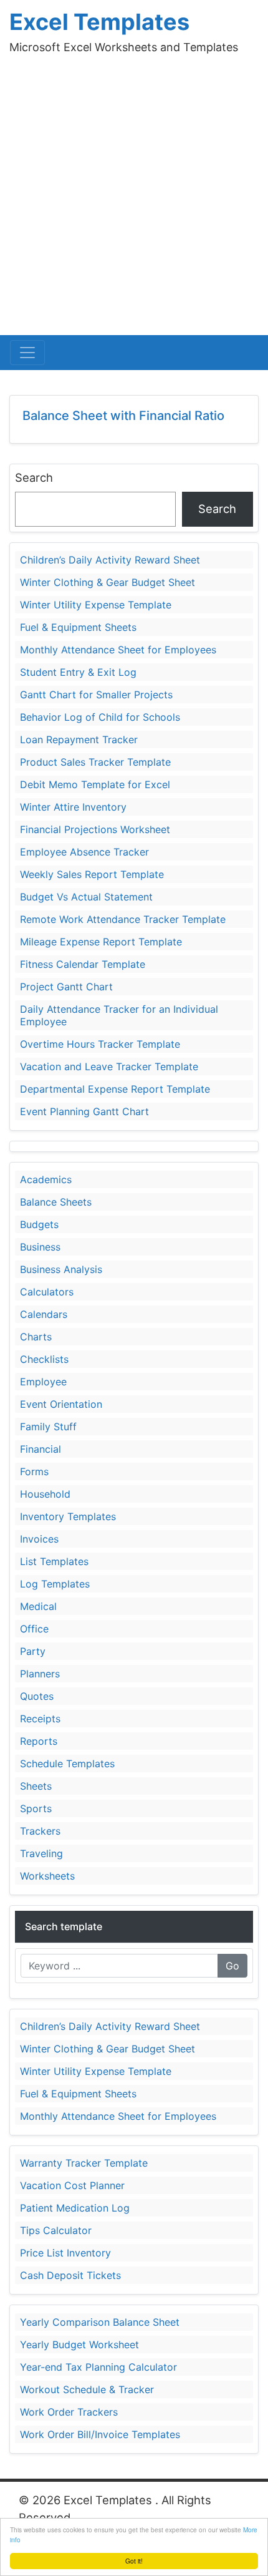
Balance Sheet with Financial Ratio (123, 416)
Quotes (37, 1696)
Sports (36, 1808)
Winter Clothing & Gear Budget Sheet (108, 582)
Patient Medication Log (75, 2208)
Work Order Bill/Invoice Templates (100, 2434)
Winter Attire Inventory (73, 807)
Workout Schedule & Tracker (87, 2389)
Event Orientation (61, 1404)
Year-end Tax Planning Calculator (98, 2367)
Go (232, 1966)
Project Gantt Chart (66, 987)
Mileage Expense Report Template (101, 942)
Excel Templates (99, 22)
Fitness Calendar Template (83, 964)
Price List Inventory (65, 2253)
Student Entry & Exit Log (78, 672)
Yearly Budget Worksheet (79, 2344)
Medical (38, 1606)
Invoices (39, 1539)
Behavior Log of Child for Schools (100, 717)
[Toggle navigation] (27, 353)
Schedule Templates (67, 1764)
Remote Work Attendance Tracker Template (123, 919)
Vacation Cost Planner (72, 2185)
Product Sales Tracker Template (95, 762)
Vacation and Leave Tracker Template (109, 1066)
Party (33, 1651)
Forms (34, 1471)
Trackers (40, 1831)
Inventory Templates (68, 1516)
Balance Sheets (56, 1202)
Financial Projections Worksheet (95, 829)
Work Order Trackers (69, 2412)
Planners (40, 1674)
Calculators (47, 1292)
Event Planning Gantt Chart (84, 1111)
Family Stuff (48, 1427)
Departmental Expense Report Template (115, 1089)
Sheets (36, 1786)
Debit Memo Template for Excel (95, 784)
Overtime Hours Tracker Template (100, 1044)
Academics (46, 1179)
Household (45, 1494)
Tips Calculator (56, 2230)
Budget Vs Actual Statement (86, 897)
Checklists (44, 1359)
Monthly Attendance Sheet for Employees (118, 650)
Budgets (39, 1224)
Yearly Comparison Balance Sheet (100, 2322)
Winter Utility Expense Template (96, 605)
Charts (36, 1337)
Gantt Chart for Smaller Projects (96, 695)
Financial (41, 1449)
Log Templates (55, 1584)
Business (40, 1247)
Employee (43, 1382)
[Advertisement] (134, 195)
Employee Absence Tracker (84, 852)
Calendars (44, 1314)
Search (34, 477)
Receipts (40, 1719)
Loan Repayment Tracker (79, 739)
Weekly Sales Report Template (92, 874)
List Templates (54, 1561)
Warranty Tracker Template (84, 2163)
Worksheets (47, 1876)
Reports (39, 1741)
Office (34, 1629)
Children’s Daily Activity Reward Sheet (110, 560)
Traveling (41, 1853)
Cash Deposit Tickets (70, 2275)
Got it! (134, 2561)
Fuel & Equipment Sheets (78, 627)
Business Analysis (61, 1269)
